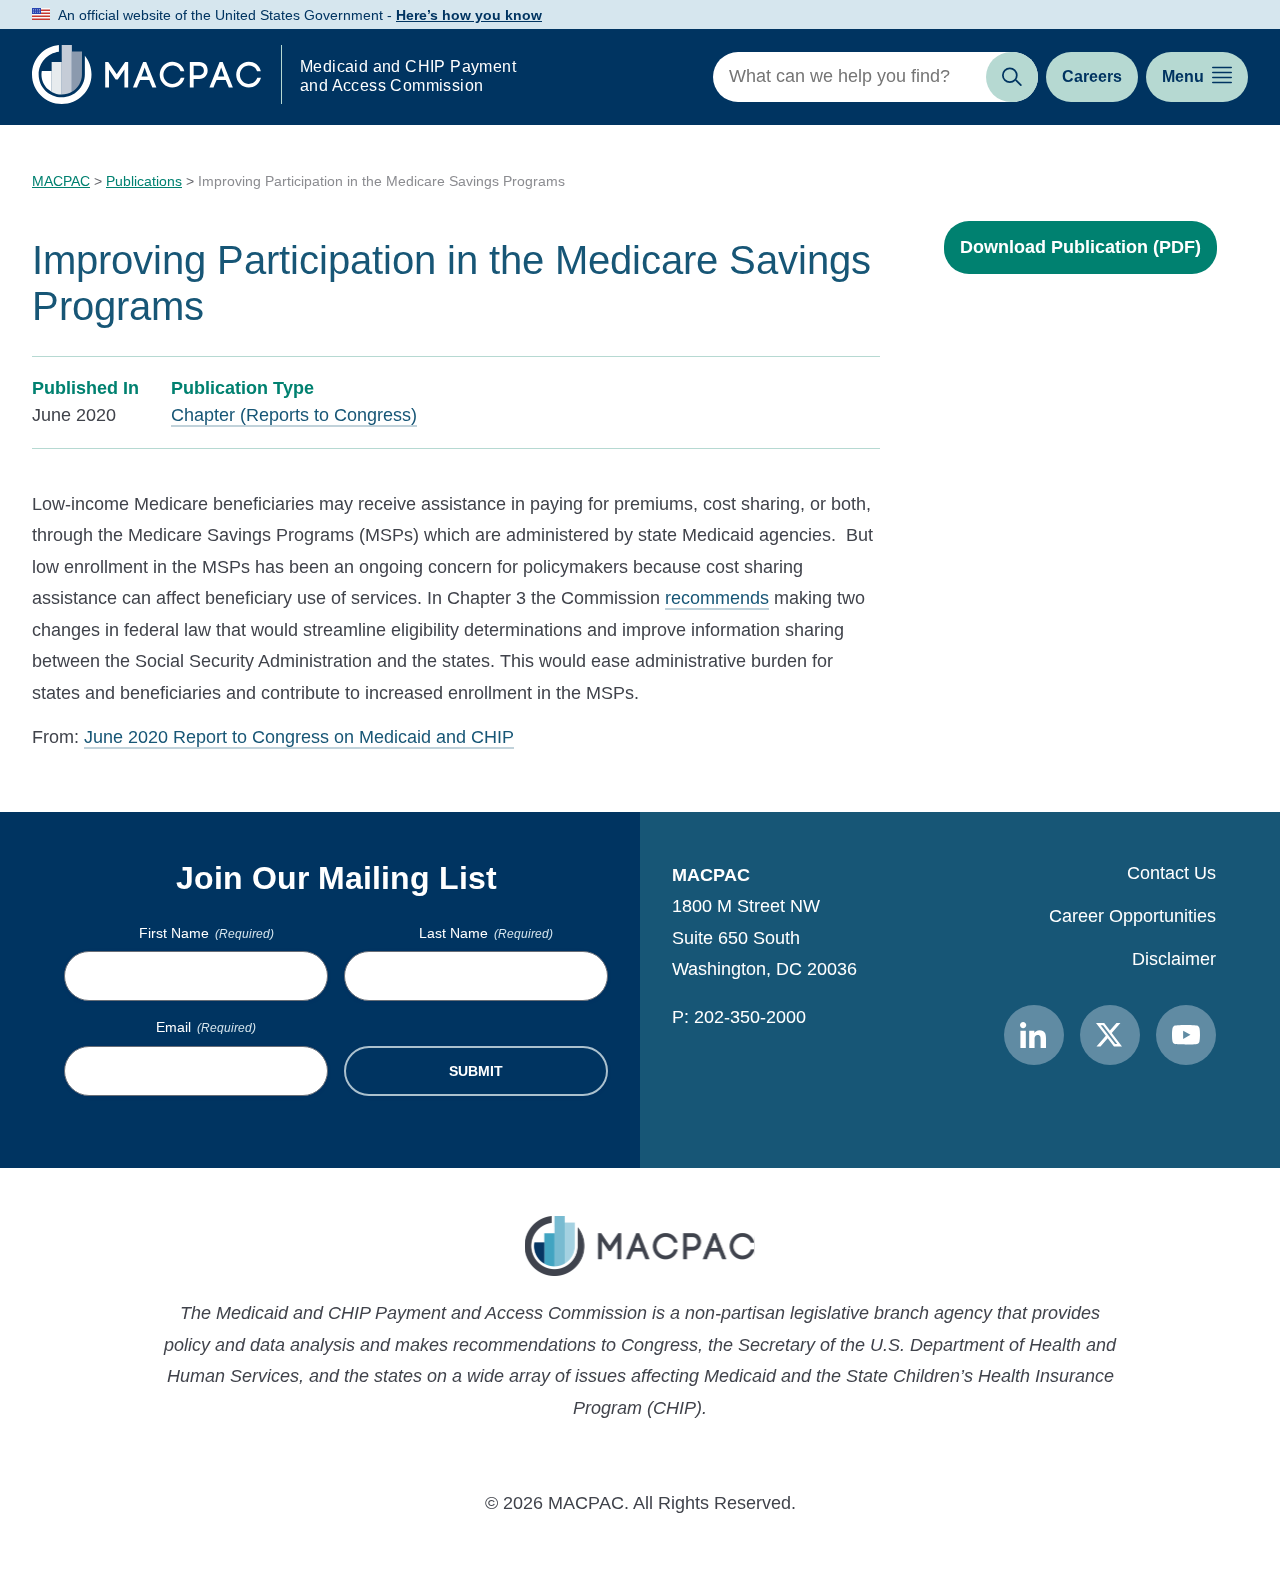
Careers (1092, 76)
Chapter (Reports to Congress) (294, 415)
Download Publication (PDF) (1080, 247)
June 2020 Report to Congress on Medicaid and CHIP (299, 737)
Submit (476, 1071)
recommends (717, 598)
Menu (1183, 76)
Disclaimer (1174, 959)
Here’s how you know (469, 15)
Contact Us (1171, 873)
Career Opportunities (1132, 916)
